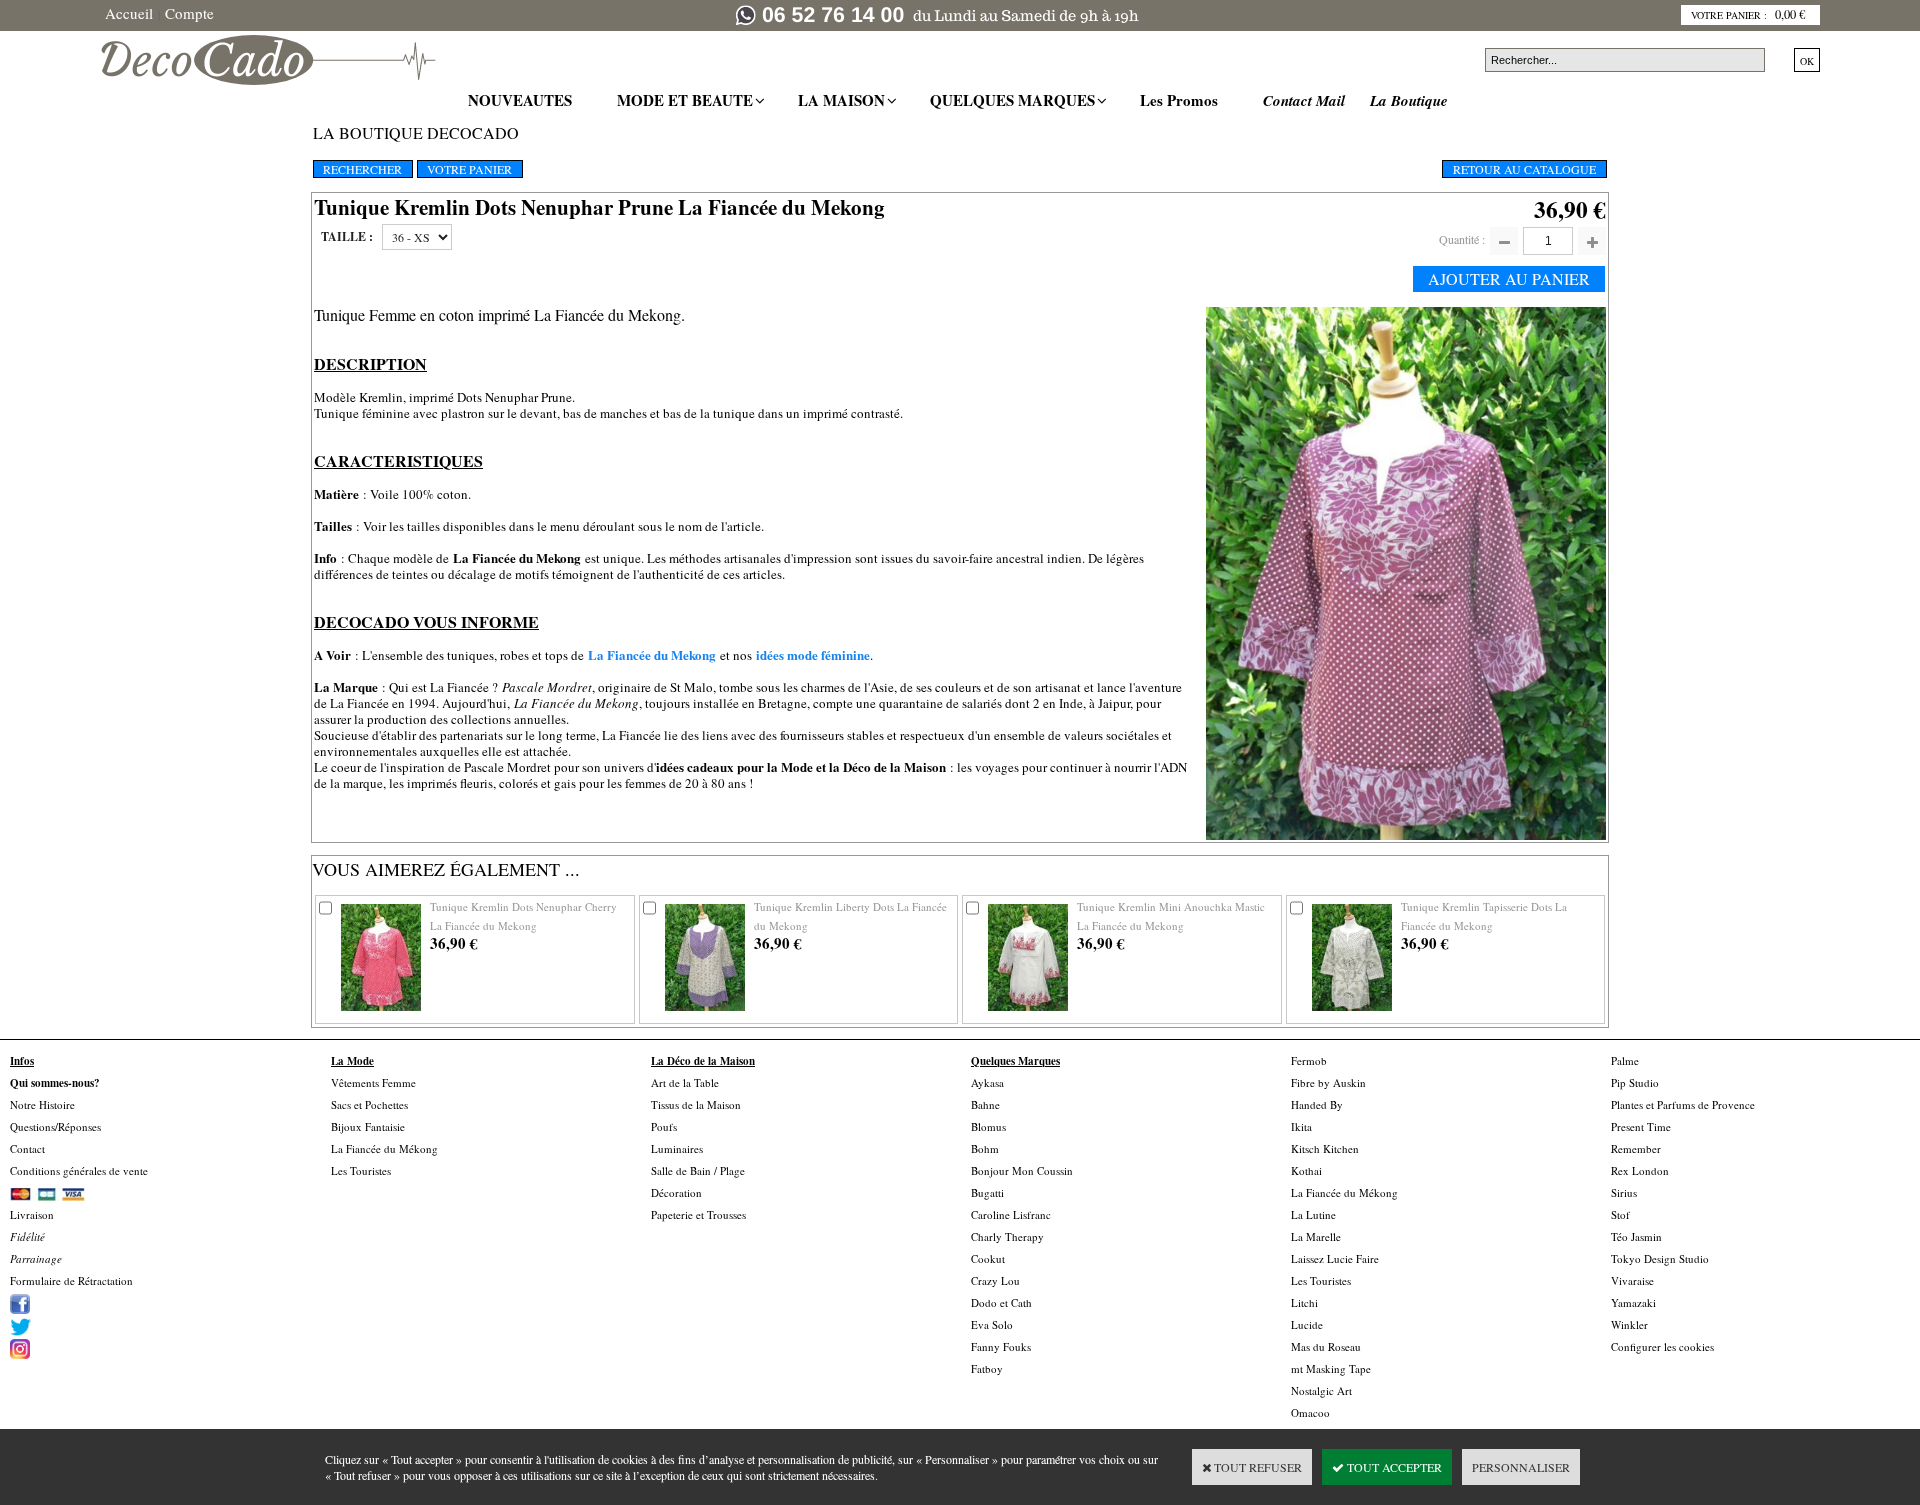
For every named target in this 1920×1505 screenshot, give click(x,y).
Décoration (676, 1192)
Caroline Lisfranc (1011, 1214)
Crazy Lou (995, 1280)
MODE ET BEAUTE (687, 100)
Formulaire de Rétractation (71, 1280)
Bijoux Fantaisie (368, 1126)
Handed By (1317, 1104)
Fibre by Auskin (1328, 1082)
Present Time (1641, 1126)
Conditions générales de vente (79, 1170)
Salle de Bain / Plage (698, 1170)
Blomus (988, 1126)
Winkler (1629, 1324)
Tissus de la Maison (696, 1104)
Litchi (1304, 1302)
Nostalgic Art (1321, 1390)
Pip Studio (1635, 1082)
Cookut (988, 1258)
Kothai (1306, 1170)
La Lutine (1313, 1214)
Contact (27, 1148)
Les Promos (1181, 100)
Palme (1625, 1060)
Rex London (1640, 1170)
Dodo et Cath (1001, 1302)
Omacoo (1310, 1412)
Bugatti (987, 1192)
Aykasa (987, 1082)
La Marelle (1316, 1236)
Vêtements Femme (373, 1082)
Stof (1620, 1214)
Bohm (985, 1148)
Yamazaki (1633, 1302)
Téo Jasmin (1636, 1236)
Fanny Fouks (1001, 1346)
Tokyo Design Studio (1660, 1258)
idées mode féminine (813, 654)
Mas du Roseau (1326, 1346)
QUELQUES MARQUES (1015, 100)
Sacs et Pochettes (369, 1104)
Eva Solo (992, 1324)
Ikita (1301, 1126)
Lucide (1307, 1324)
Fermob (1309, 1060)
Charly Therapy (1007, 1236)
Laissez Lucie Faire (1335, 1258)
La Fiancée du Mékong (384, 1148)
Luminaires (677, 1148)
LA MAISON (844, 100)
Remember (1636, 1148)
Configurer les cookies (1662, 1346)
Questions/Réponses (55, 1126)
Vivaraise (1632, 1280)
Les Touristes (361, 1170)
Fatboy (987, 1368)
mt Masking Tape (1331, 1368)
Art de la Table (685, 1082)
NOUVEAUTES (522, 100)
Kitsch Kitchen (1325, 1148)
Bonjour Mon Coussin (1022, 1170)
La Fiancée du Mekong (652, 654)
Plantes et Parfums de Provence (1683, 1104)
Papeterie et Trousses (698, 1214)
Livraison (32, 1214)
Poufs (664, 1126)
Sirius (1624, 1192)
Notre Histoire (42, 1104)
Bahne (985, 1104)
